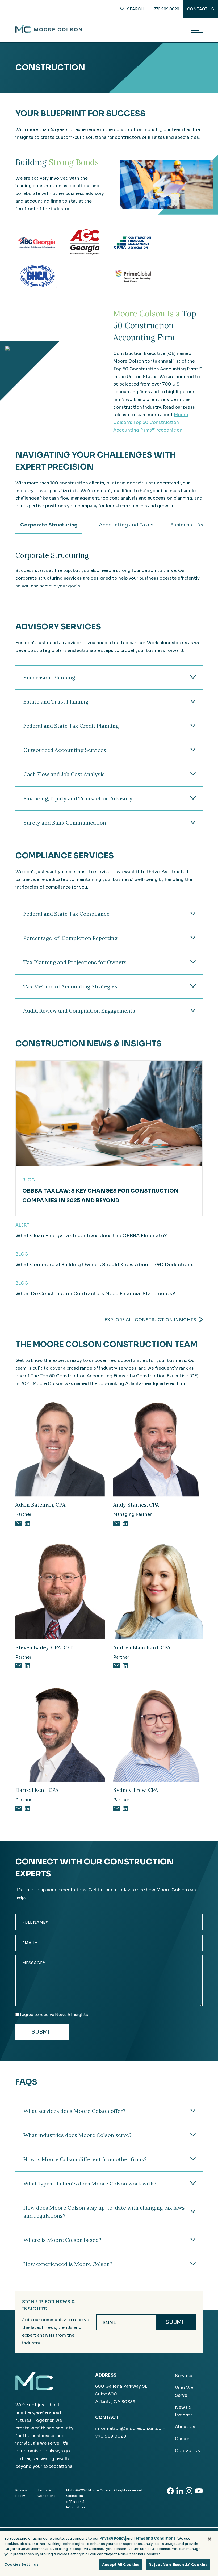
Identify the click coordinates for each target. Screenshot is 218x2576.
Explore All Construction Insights (150, 1320)
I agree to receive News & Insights (54, 2015)
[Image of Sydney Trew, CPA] (158, 1733)
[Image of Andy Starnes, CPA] (158, 1448)
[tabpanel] (109, 570)
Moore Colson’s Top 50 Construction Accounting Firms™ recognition (151, 422)
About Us (185, 2427)
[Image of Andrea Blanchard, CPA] (158, 1590)
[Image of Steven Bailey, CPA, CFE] (60, 1590)
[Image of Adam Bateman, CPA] (60, 1448)
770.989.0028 (166, 9)
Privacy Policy (112, 2538)
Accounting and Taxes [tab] (126, 525)
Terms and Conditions (155, 2538)
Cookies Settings (21, 2564)
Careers (183, 2439)
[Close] (209, 2539)
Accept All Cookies (121, 2565)
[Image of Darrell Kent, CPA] (60, 1733)
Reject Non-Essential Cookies (178, 2565)
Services (184, 2376)
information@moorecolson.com (130, 2429)
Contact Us (201, 9)
